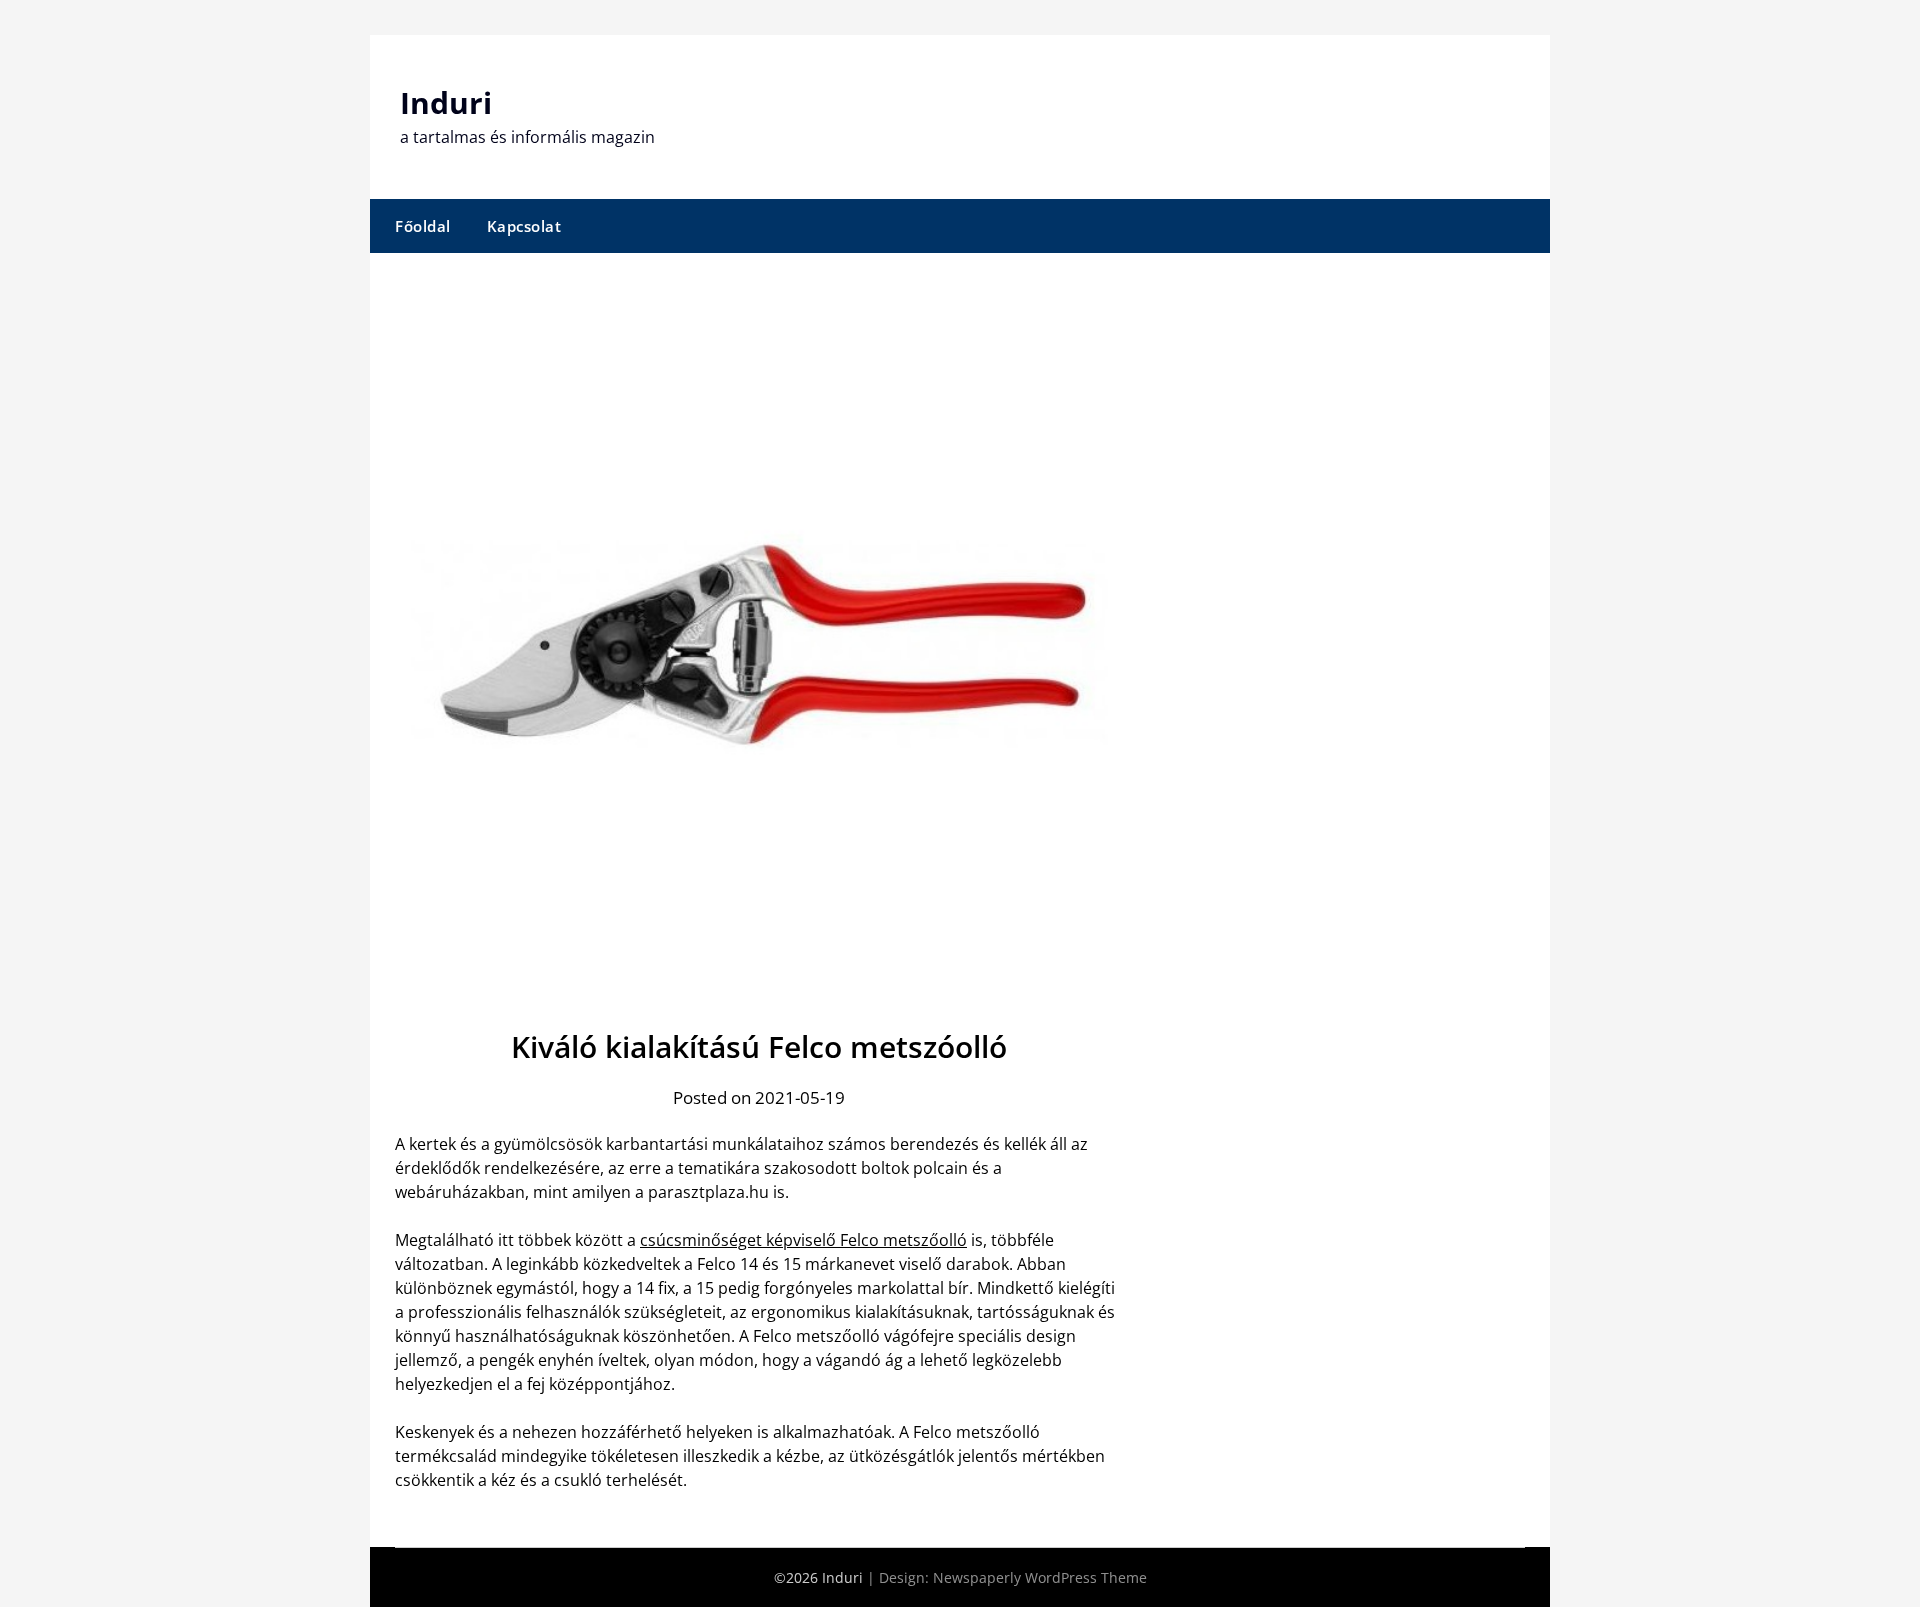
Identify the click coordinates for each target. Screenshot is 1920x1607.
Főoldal (423, 226)
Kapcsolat (524, 226)
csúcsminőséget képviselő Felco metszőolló (803, 1240)
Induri (446, 102)
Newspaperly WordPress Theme (1040, 1577)
